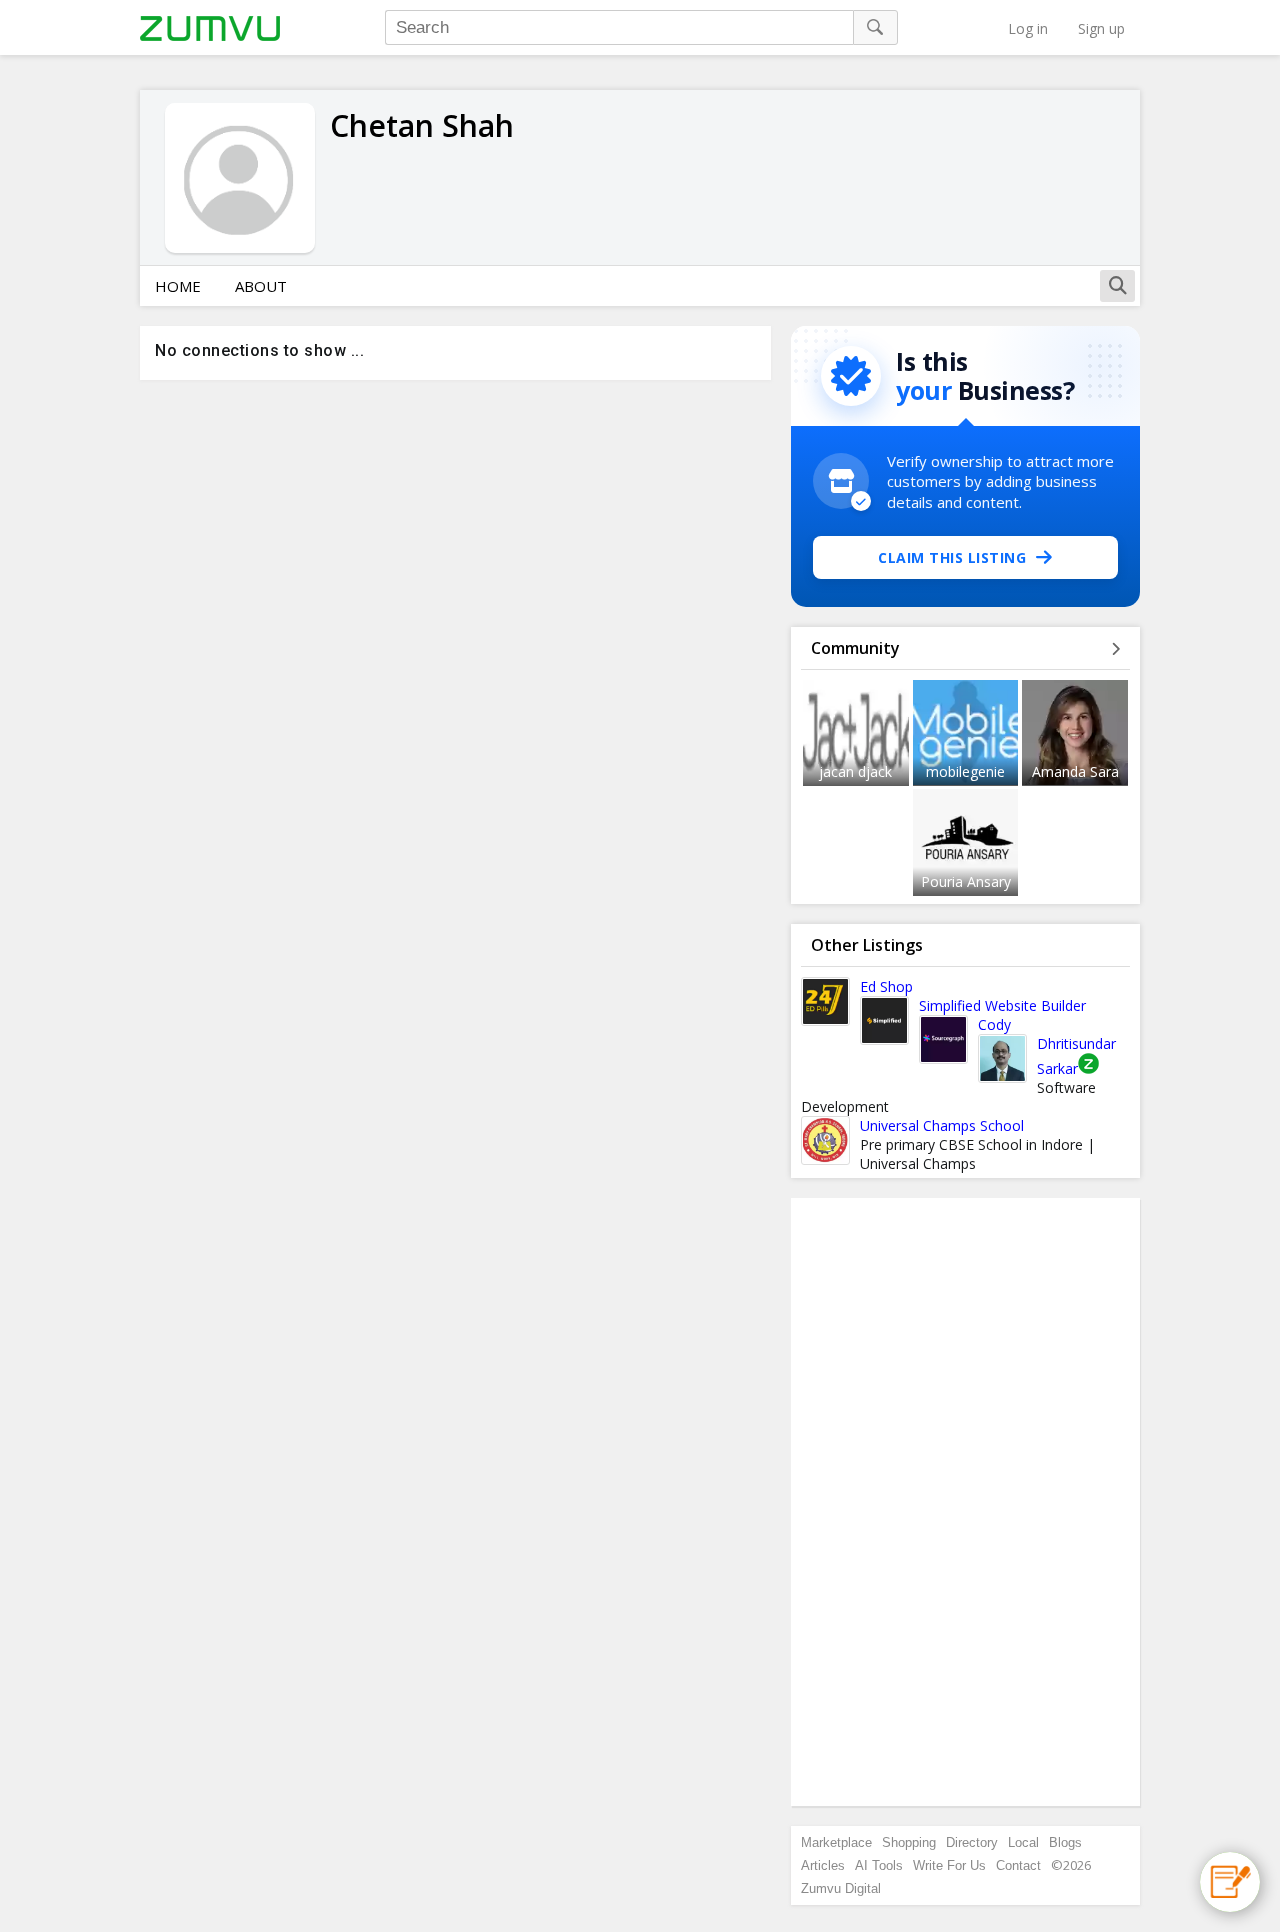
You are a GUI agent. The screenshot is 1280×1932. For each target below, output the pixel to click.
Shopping (909, 1842)
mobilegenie (965, 771)
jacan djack (855, 771)
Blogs (1065, 1842)
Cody (994, 1024)
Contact (1018, 1865)
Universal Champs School (942, 1125)
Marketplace (836, 1842)
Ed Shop (886, 986)
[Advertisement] (966, 1502)
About (261, 286)
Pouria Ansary (966, 881)
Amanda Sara (1075, 771)
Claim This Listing (952, 557)
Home (178, 286)
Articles (823, 1865)
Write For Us (949, 1865)
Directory (972, 1842)
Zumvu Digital (841, 1888)
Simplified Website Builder (1002, 1005)
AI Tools (879, 1865)
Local (1023, 1842)
